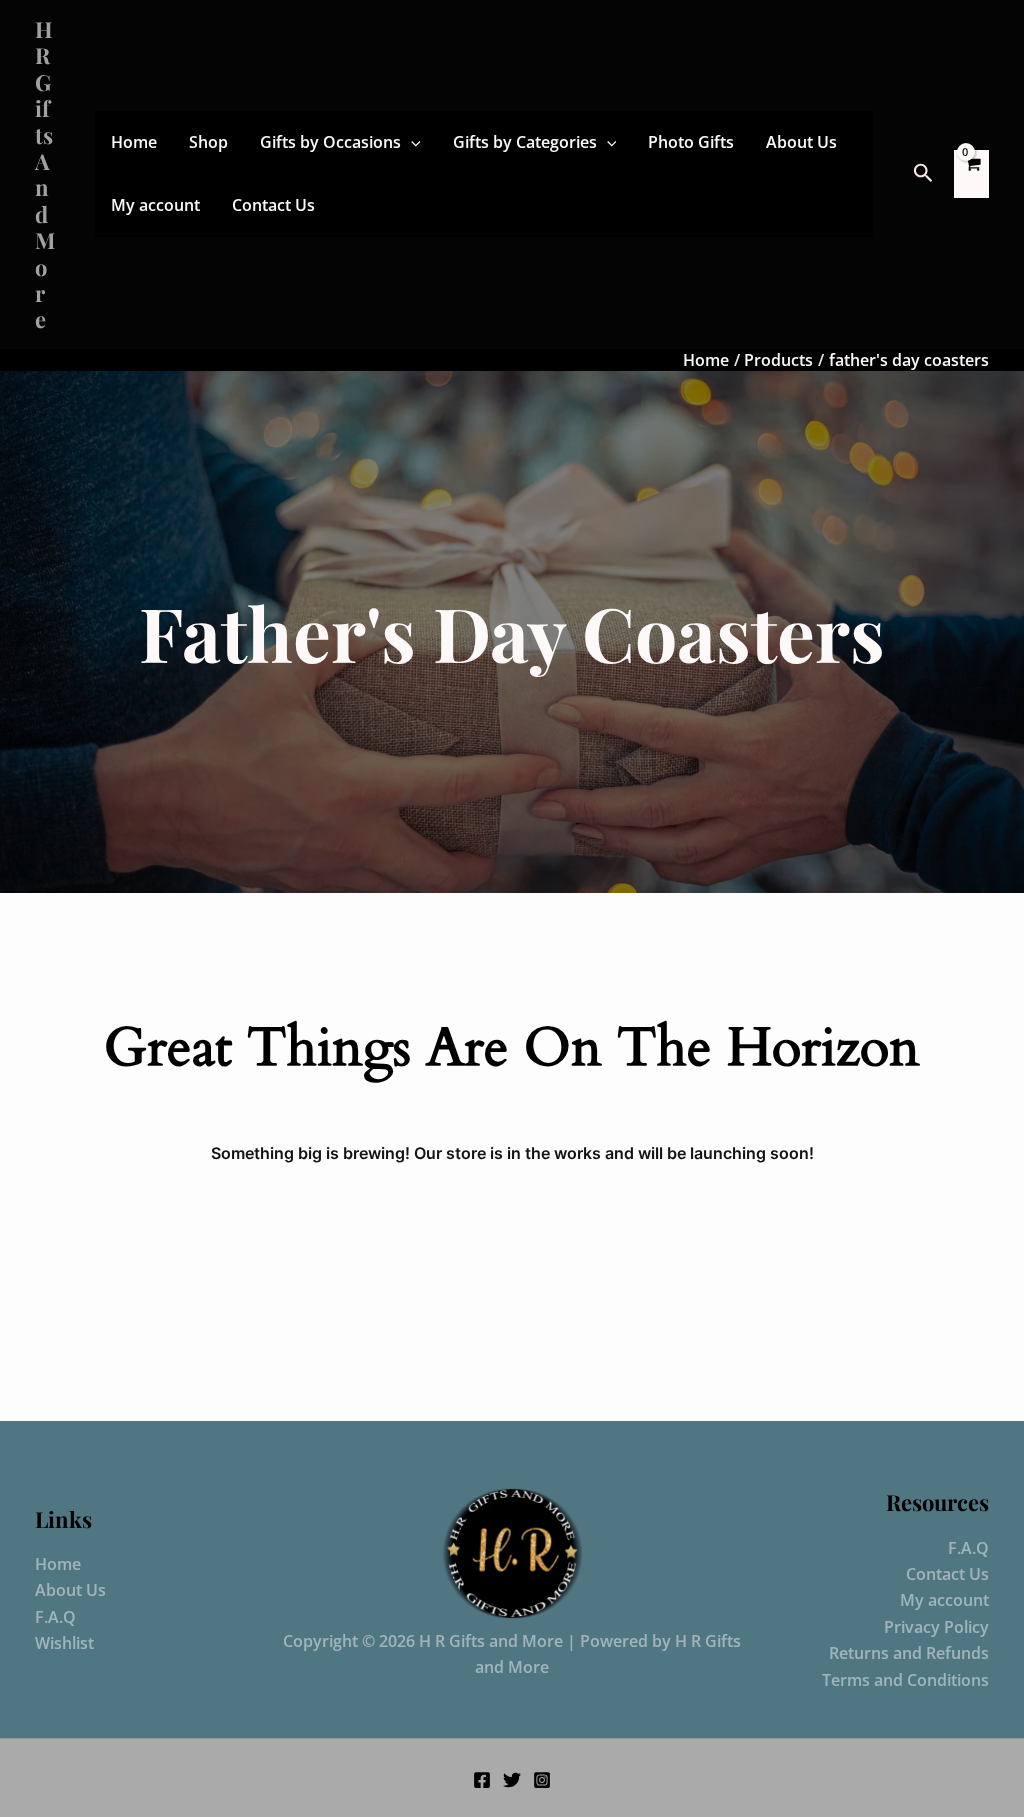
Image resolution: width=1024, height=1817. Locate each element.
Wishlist (64, 1643)
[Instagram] (542, 1780)
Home (134, 142)
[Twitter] (512, 1780)
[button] (411, 142)
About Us (801, 142)
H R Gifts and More (45, 174)
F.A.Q (55, 1617)
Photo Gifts (691, 142)
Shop (208, 142)
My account (155, 205)
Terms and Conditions (905, 1680)
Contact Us (273, 205)
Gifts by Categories (525, 142)
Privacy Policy (936, 1627)
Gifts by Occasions (330, 142)
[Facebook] (482, 1780)
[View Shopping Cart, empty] (971, 174)
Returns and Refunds (909, 1653)
